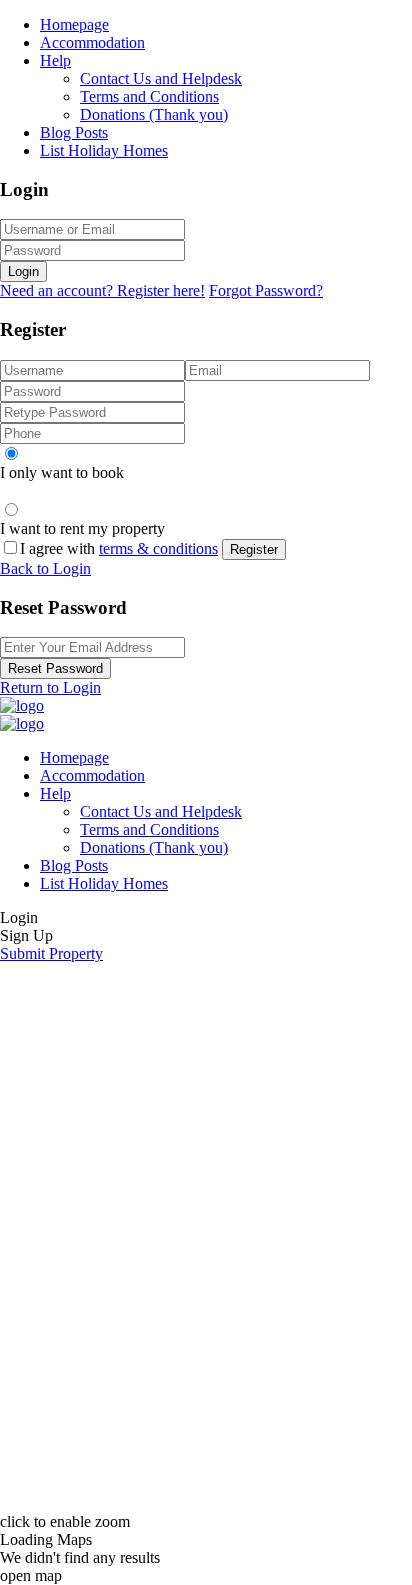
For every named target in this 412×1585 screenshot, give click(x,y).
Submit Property (51, 953)
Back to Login (45, 568)
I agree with (119, 548)
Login (23, 271)
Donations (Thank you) (154, 114)
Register (254, 549)
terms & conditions (158, 548)
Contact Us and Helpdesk (161, 78)
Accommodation (92, 42)
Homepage (74, 24)
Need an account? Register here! (102, 290)
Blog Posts (74, 132)
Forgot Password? (266, 290)
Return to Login (50, 687)
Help (55, 60)
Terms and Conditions (149, 96)
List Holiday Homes (104, 150)
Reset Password (55, 668)
